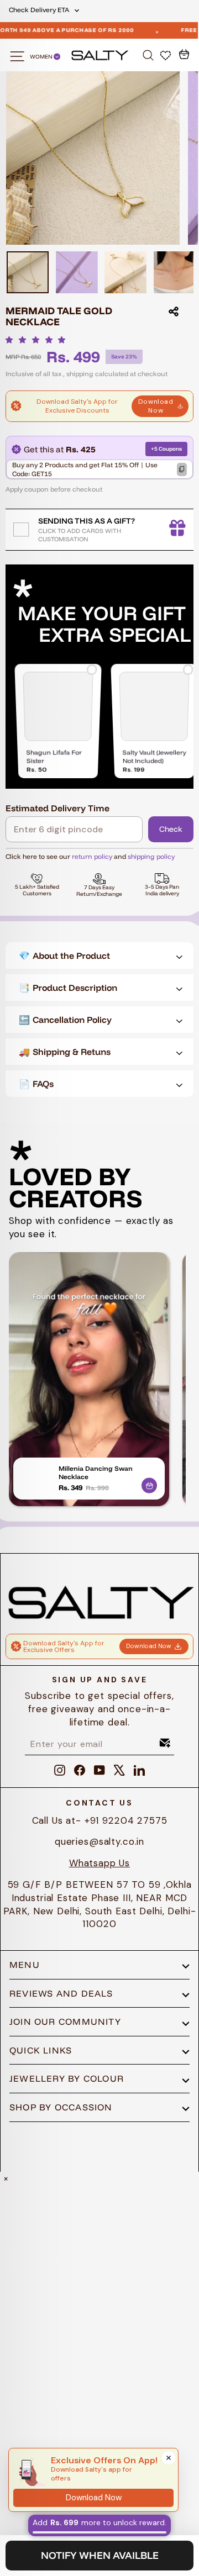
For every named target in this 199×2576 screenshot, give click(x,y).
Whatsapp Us (99, 1863)
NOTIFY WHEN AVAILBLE (100, 2555)
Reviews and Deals (61, 1993)
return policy (92, 856)
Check (171, 829)
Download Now (156, 406)
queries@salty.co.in (99, 1841)
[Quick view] (149, 1484)
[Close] (169, 2458)
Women (42, 57)
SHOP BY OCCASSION (61, 2107)
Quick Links (41, 2050)
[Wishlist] (167, 55)
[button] (38, 340)
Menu (25, 1965)
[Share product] (174, 312)
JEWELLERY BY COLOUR (67, 2078)
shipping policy (151, 856)
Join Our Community (65, 2021)
